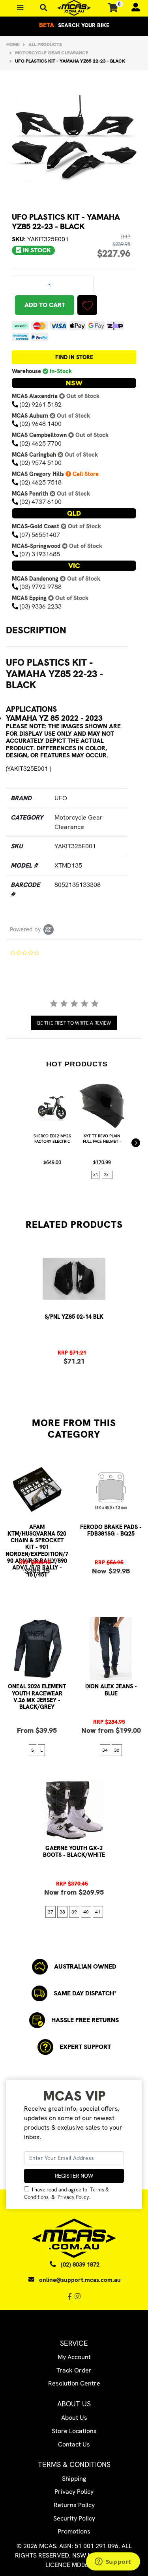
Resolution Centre (74, 2383)
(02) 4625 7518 (41, 482)
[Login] (132, 8)
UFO (61, 798)
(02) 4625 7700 (41, 443)
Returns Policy (74, 2505)
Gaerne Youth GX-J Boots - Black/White (74, 1851)
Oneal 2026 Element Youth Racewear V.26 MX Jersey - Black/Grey (37, 1697)
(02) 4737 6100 (41, 502)
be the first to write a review (74, 1023)
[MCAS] (74, 8)
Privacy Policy (73, 2197)
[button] (87, 305)
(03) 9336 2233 (41, 606)
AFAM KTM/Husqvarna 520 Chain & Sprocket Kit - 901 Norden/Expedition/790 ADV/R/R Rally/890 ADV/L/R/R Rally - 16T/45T (37, 1551)
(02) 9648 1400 (41, 424)
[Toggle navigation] (44, 8)
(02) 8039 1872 (80, 2265)
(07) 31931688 (40, 554)
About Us (74, 2418)
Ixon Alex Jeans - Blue (111, 1690)
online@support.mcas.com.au (80, 2280)
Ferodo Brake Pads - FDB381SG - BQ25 (111, 1530)
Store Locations (74, 2431)
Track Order (74, 2370)
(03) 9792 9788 (41, 587)
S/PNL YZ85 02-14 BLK (74, 1317)
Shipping (74, 2479)
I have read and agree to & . (67, 2193)
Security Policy (74, 2518)
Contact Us (74, 2444)
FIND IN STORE (74, 357)
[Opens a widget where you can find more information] (113, 2562)
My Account (74, 2357)
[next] (136, 1143)
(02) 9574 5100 (41, 463)
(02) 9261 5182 (41, 404)
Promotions (74, 2531)
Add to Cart (45, 305)
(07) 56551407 (40, 535)
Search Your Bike (74, 25)
